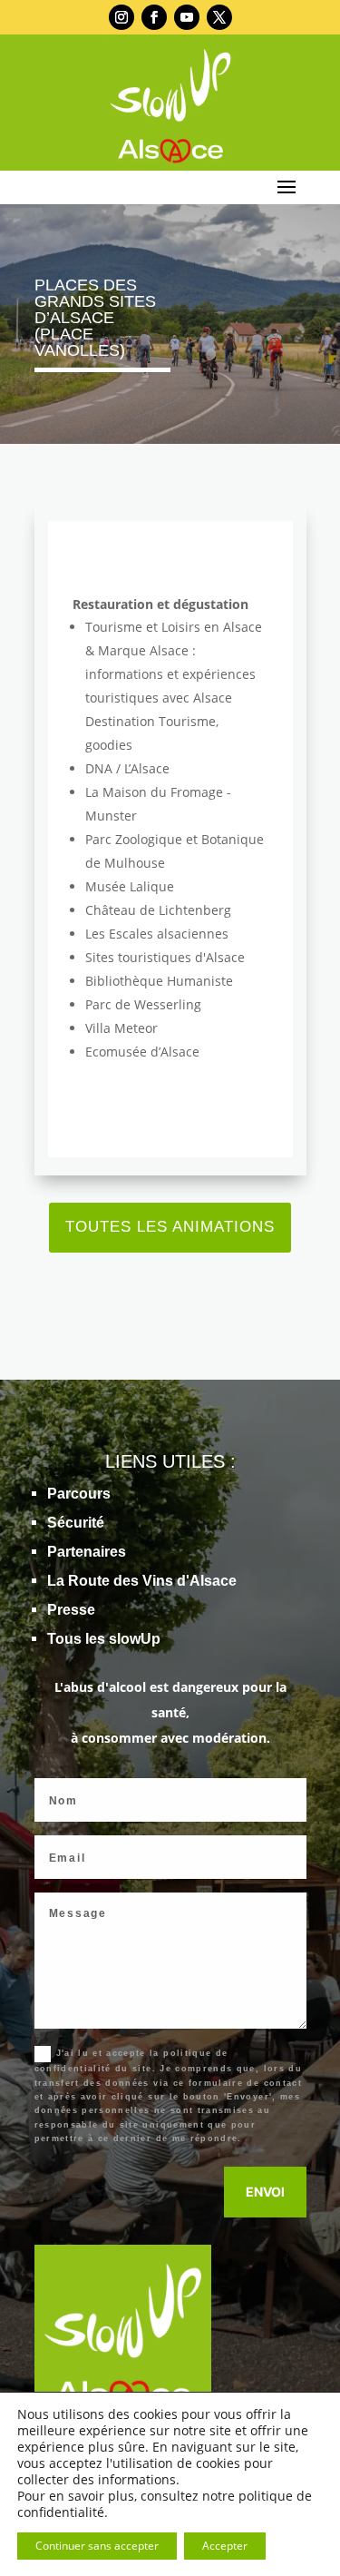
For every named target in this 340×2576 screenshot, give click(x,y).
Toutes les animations (170, 1227)
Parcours (79, 1494)
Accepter (225, 2546)
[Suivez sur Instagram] (121, 17)
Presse (71, 1610)
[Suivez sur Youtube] (187, 17)
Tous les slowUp (104, 1639)
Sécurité (76, 1523)
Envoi (265, 2192)
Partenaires (87, 1552)
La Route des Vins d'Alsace (142, 1581)
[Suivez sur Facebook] (154, 17)
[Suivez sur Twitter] (219, 17)
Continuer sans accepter (97, 2546)
